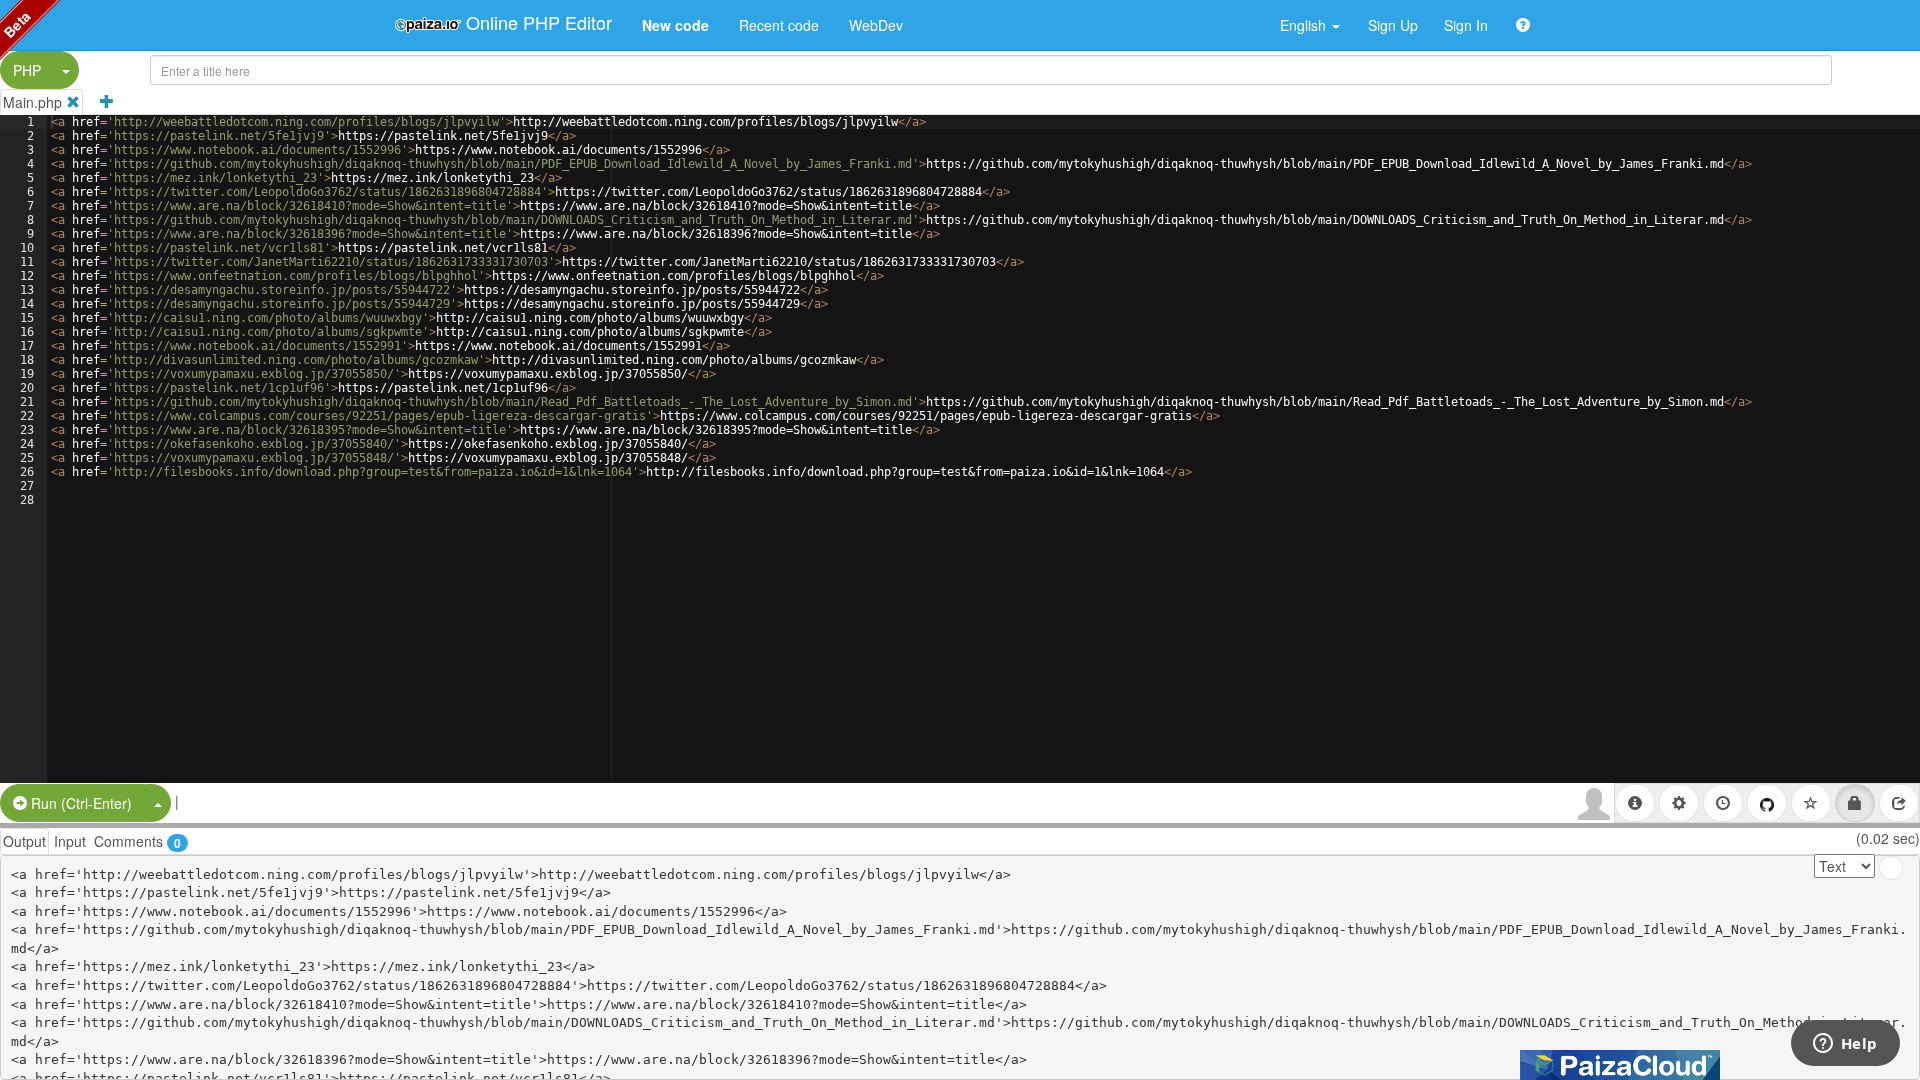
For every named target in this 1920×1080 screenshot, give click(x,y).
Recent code (779, 25)
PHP (27, 70)
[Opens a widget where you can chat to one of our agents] (1845, 1045)
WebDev (876, 25)
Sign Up (1393, 25)
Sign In (1466, 25)
